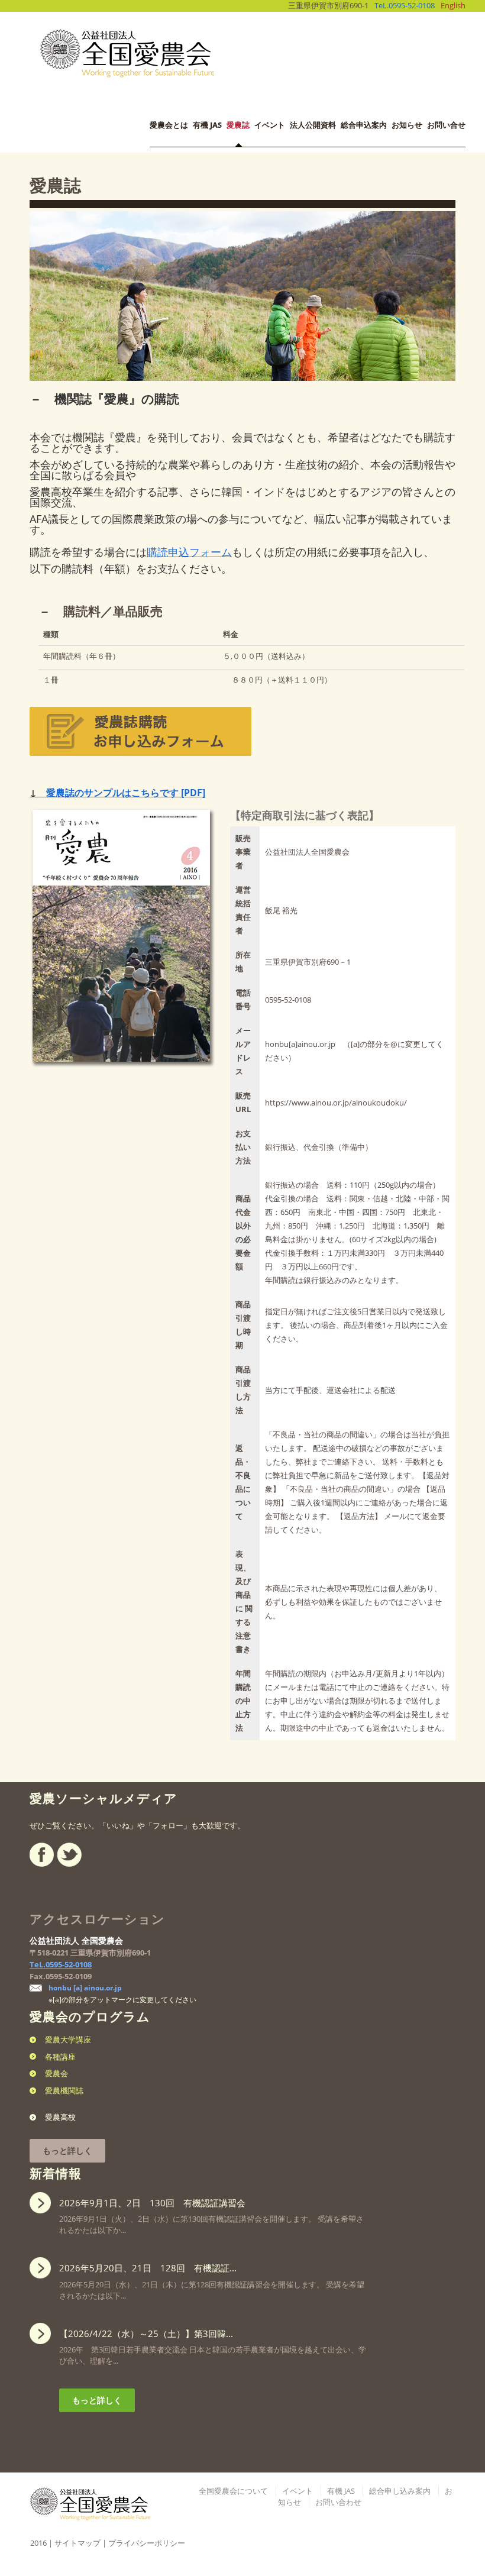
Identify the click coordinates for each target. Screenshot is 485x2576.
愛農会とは (169, 125)
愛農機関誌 (64, 2090)
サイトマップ (77, 2543)
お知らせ (407, 125)
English (453, 5)
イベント (270, 125)
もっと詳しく (67, 2150)
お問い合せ (446, 125)
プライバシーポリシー (147, 2543)
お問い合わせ (338, 2502)
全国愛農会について (233, 2491)
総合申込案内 (364, 125)
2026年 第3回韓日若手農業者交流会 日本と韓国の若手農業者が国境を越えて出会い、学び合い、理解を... (213, 2347)
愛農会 (56, 2073)
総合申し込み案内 (400, 2491)
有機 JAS (207, 125)
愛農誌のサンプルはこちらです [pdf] (117, 793)
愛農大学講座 (68, 2040)
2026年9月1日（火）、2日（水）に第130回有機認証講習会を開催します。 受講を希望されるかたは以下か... (211, 2216)
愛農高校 (60, 2117)
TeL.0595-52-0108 (405, 5)
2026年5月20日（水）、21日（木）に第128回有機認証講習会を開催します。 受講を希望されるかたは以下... (212, 2281)
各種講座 (60, 2057)
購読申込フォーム (189, 552)
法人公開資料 (313, 125)
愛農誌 (238, 125)
